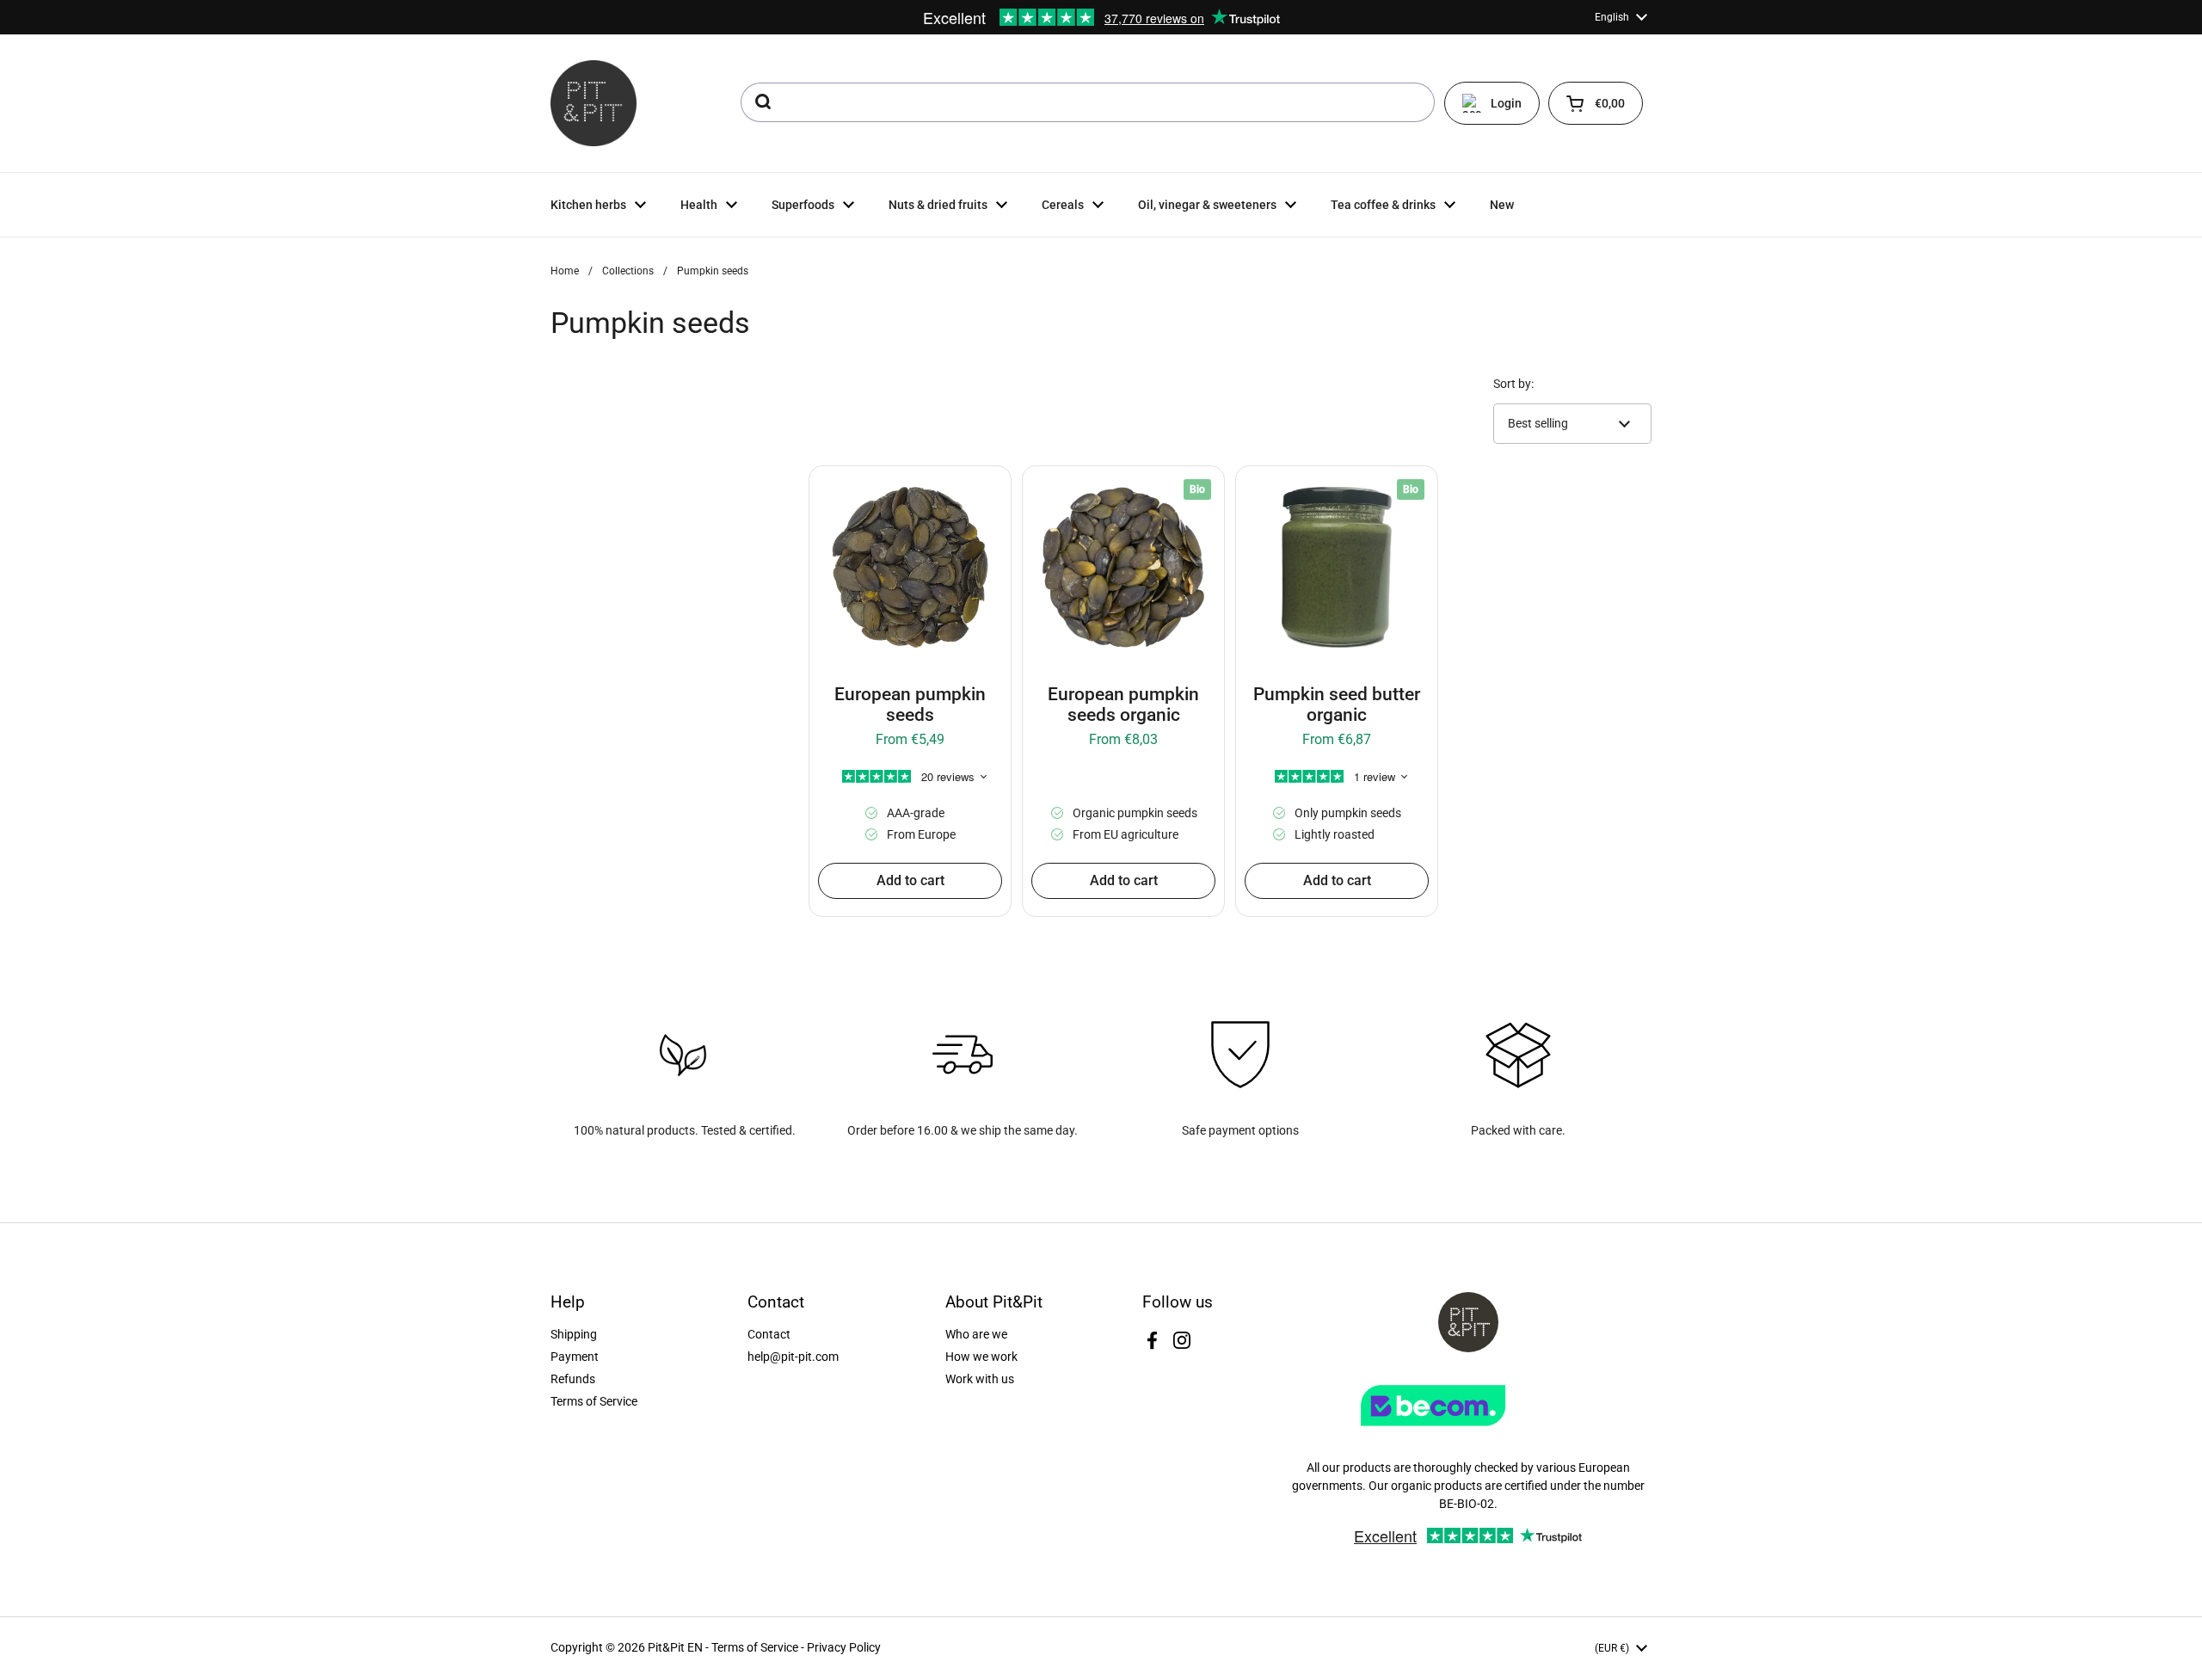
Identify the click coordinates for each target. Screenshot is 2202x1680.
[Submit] (762, 102)
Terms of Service (594, 1401)
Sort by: (1513, 384)
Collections (628, 271)
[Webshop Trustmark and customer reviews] (1468, 1432)
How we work (981, 1357)
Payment (575, 1357)
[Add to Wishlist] (834, 491)
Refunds (573, 1379)
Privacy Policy (844, 1647)
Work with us (980, 1379)
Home (565, 271)
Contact (769, 1334)
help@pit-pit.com (793, 1357)
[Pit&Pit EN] (594, 103)
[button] (1596, 103)
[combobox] (1088, 102)
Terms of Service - (759, 1647)
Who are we (976, 1334)
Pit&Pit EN (675, 1647)
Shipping (574, 1334)
